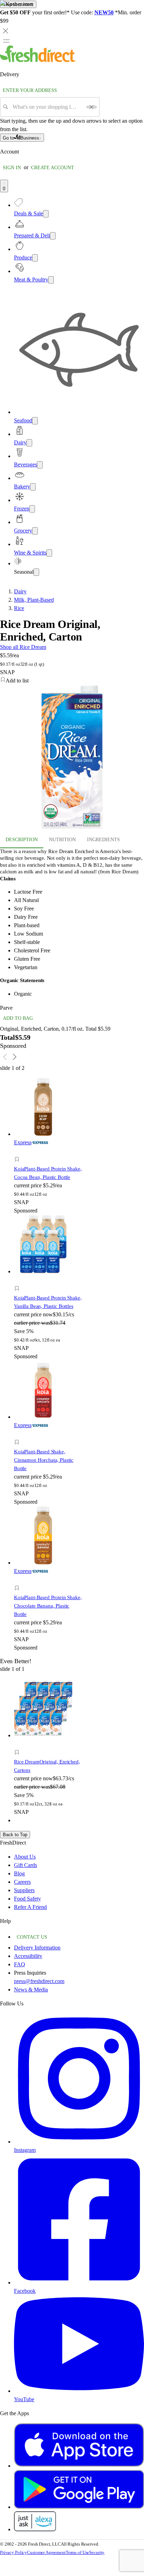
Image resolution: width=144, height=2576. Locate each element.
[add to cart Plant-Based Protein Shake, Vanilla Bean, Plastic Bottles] (19, 1280)
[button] (48, 1160)
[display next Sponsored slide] (15, 1057)
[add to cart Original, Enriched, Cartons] (19, 1744)
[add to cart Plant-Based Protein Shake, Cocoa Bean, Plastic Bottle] (19, 1151)
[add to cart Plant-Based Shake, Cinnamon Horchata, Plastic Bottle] (19, 1434)
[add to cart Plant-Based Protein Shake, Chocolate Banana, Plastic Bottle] (19, 1580)
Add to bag (18, 1018)
